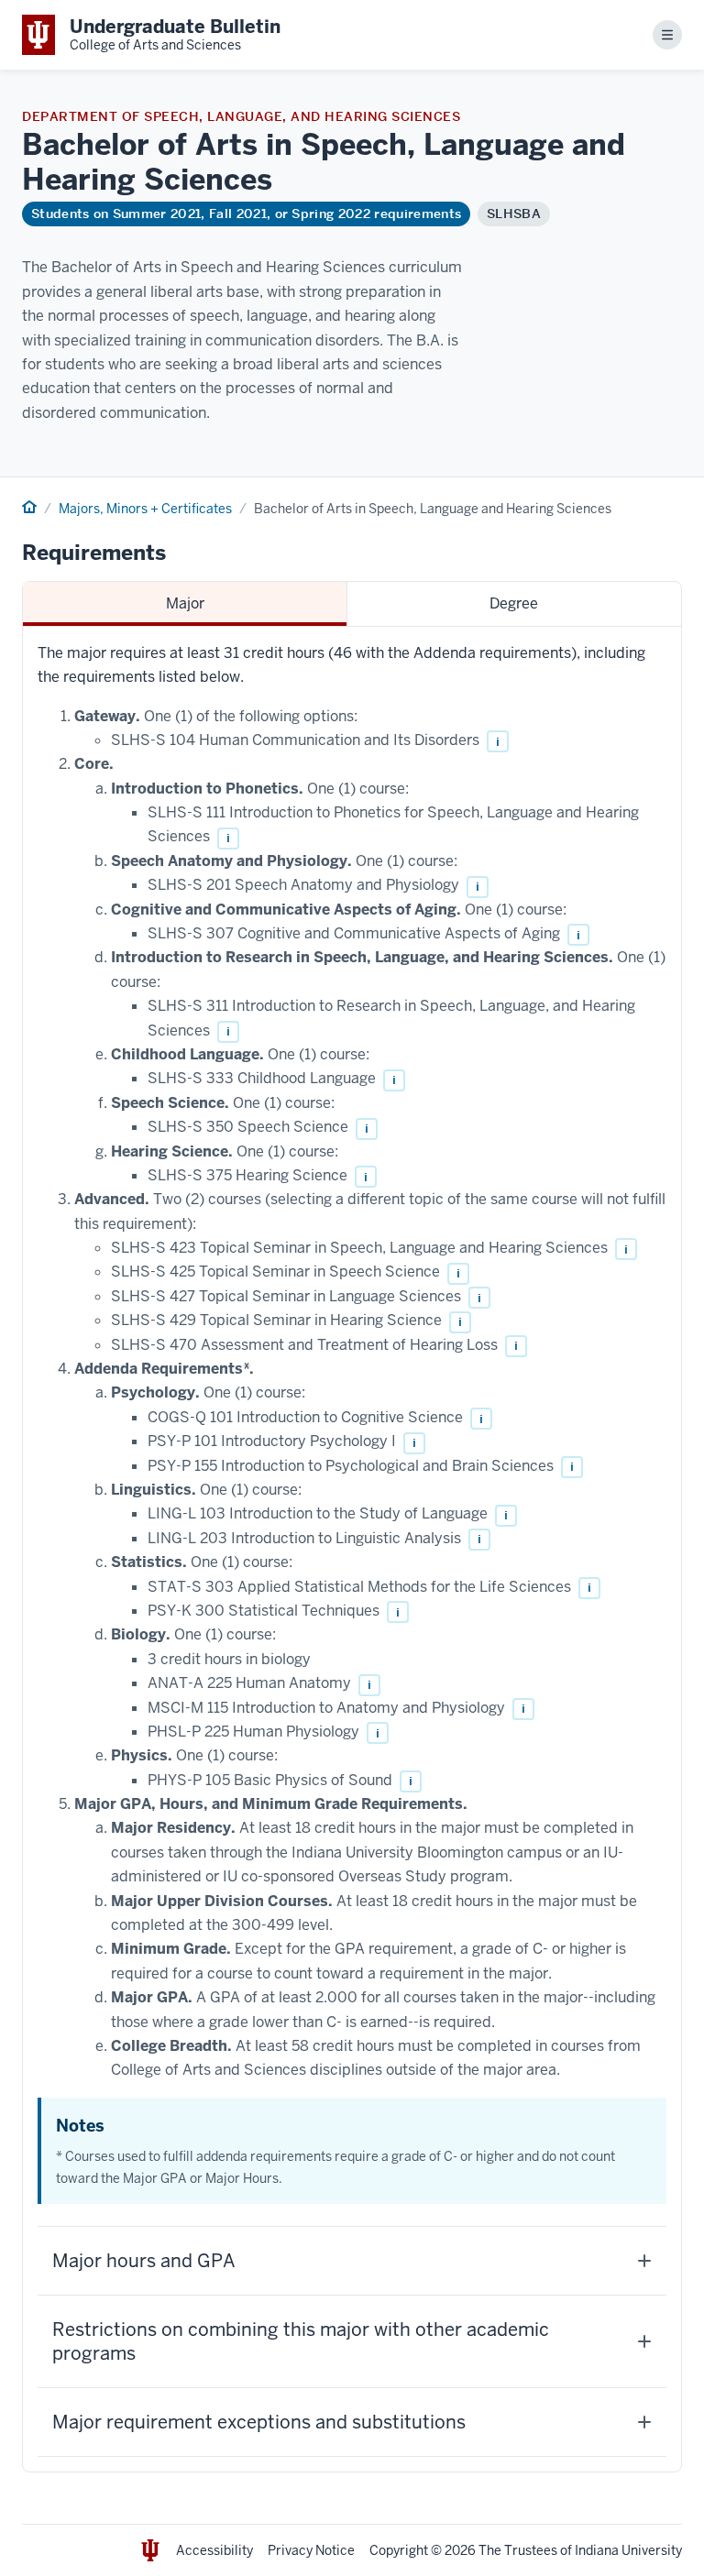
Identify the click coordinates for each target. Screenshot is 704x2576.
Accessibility (214, 2550)
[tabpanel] (352, 1549)
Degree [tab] (514, 603)
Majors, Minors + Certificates (145, 509)
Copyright (399, 2550)
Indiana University (628, 2550)
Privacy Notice (311, 2550)
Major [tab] (185, 603)
